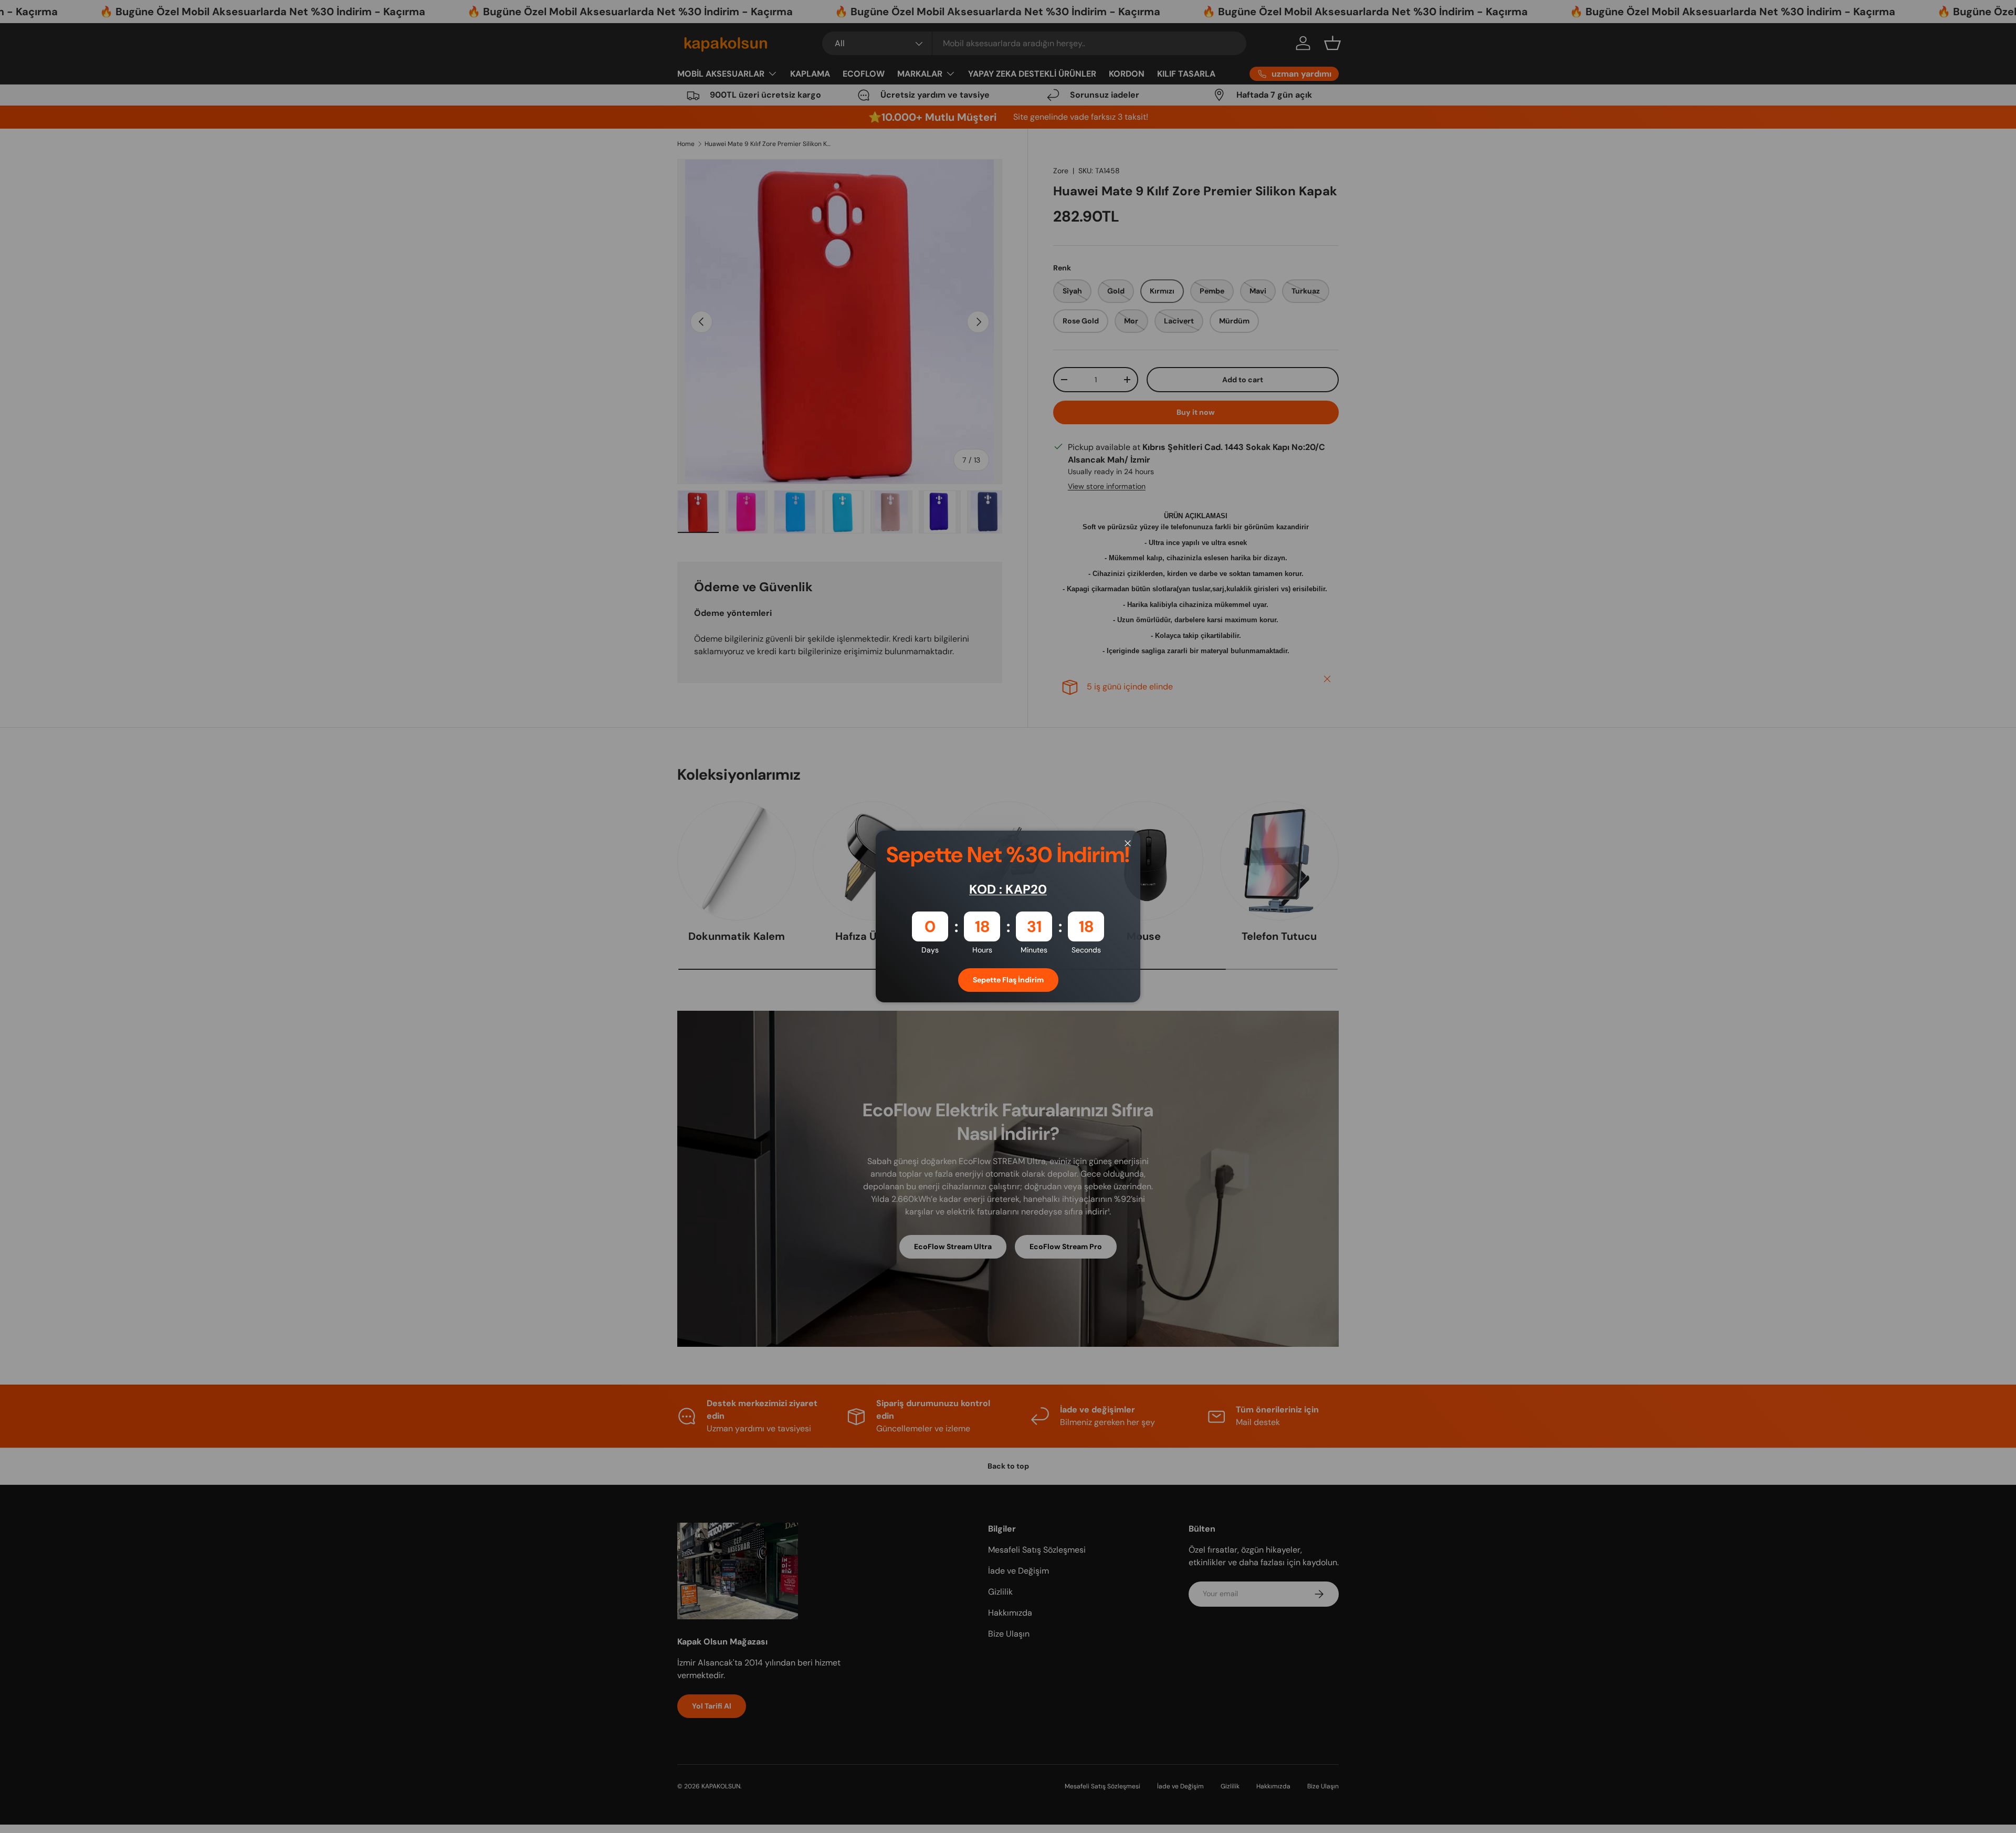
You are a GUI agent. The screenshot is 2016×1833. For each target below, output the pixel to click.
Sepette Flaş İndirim (1008, 980)
